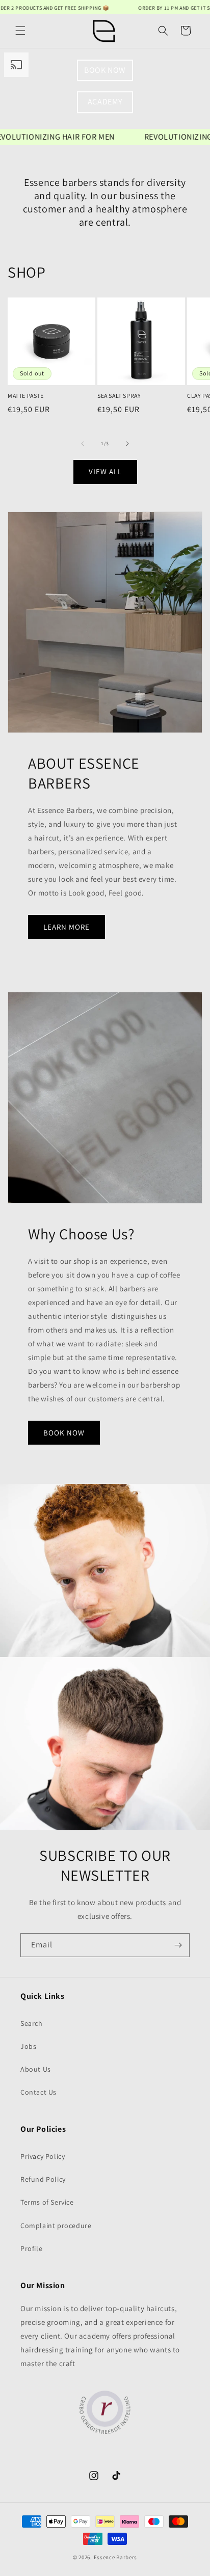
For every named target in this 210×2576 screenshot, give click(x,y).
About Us (36, 2069)
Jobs (28, 2046)
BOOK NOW (105, 70)
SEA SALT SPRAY (119, 396)
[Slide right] (127, 444)
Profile (31, 2248)
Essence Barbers (116, 2557)
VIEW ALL (105, 471)
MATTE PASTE (26, 396)
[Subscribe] (178, 1945)
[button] (20, 31)
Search (32, 2023)
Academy (105, 102)
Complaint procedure (56, 2226)
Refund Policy (43, 2179)
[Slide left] (83, 444)
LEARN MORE (67, 926)
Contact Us (38, 2092)
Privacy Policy (43, 2156)
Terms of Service (47, 2202)
